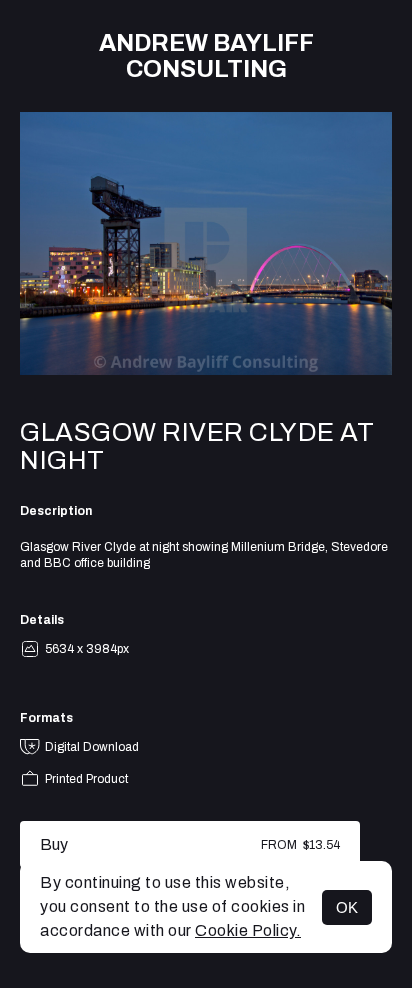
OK (347, 907)
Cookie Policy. (248, 930)
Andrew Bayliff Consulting (206, 56)
